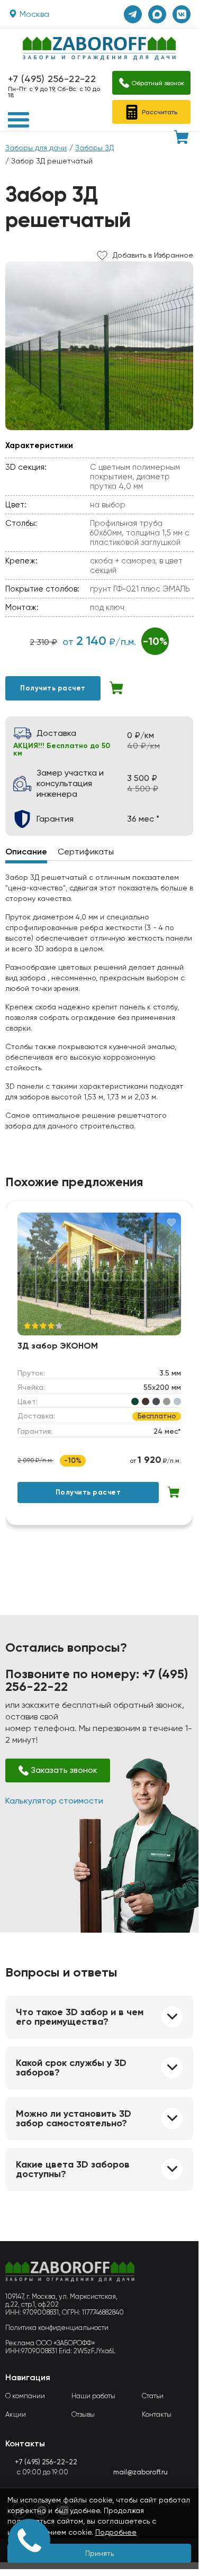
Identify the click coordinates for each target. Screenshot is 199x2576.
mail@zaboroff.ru (141, 2472)
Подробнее (116, 2532)
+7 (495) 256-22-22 (52, 79)
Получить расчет (53, 688)
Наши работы (93, 2396)
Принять (99, 2553)
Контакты (157, 2414)
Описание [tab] (26, 852)
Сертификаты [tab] (86, 852)
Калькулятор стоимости (54, 1801)
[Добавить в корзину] (117, 688)
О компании (25, 2396)
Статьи (153, 2396)
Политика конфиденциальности (57, 2328)
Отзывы (83, 2414)
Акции (16, 2414)
